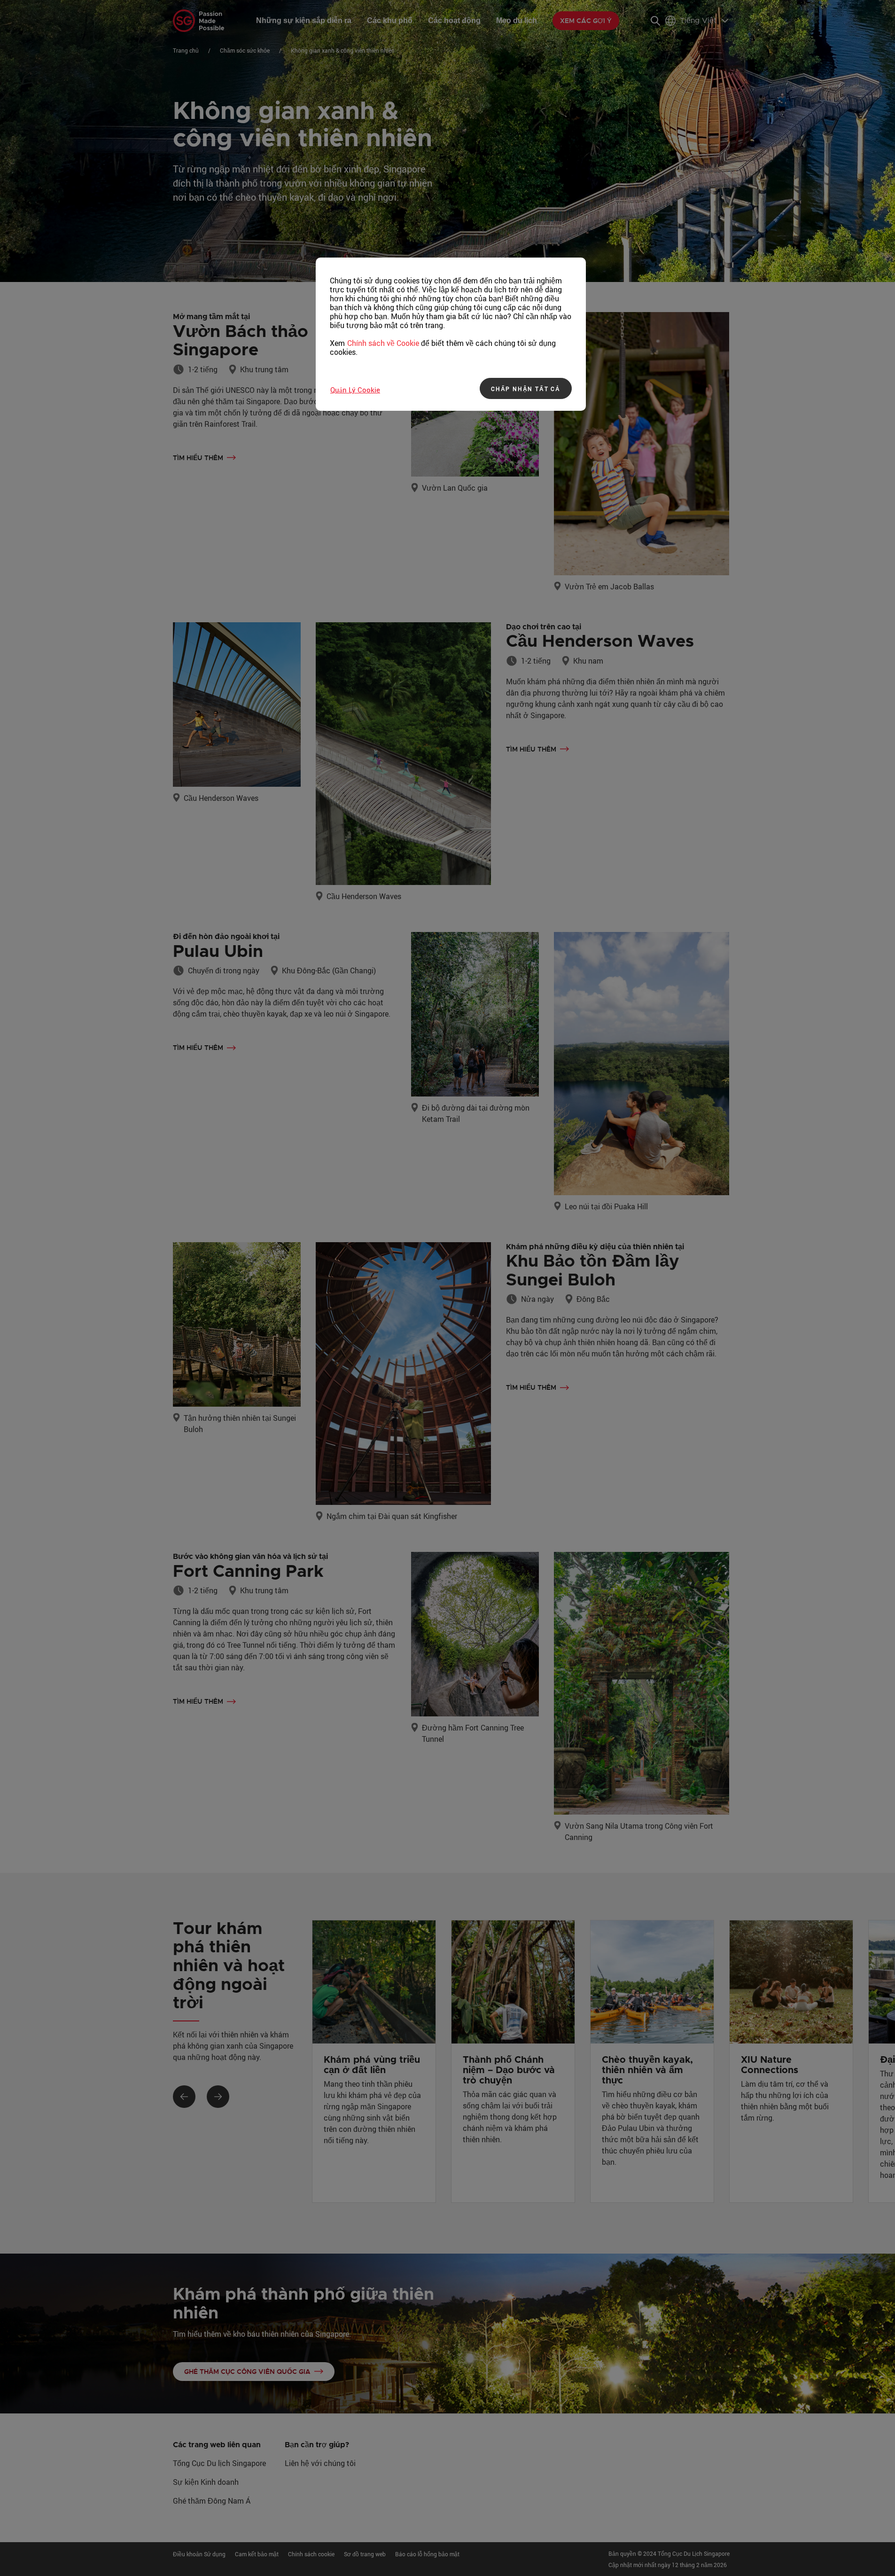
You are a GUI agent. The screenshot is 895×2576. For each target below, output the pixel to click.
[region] (451, 334)
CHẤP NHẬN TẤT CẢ (526, 389)
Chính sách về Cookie (383, 343)
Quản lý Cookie (355, 390)
